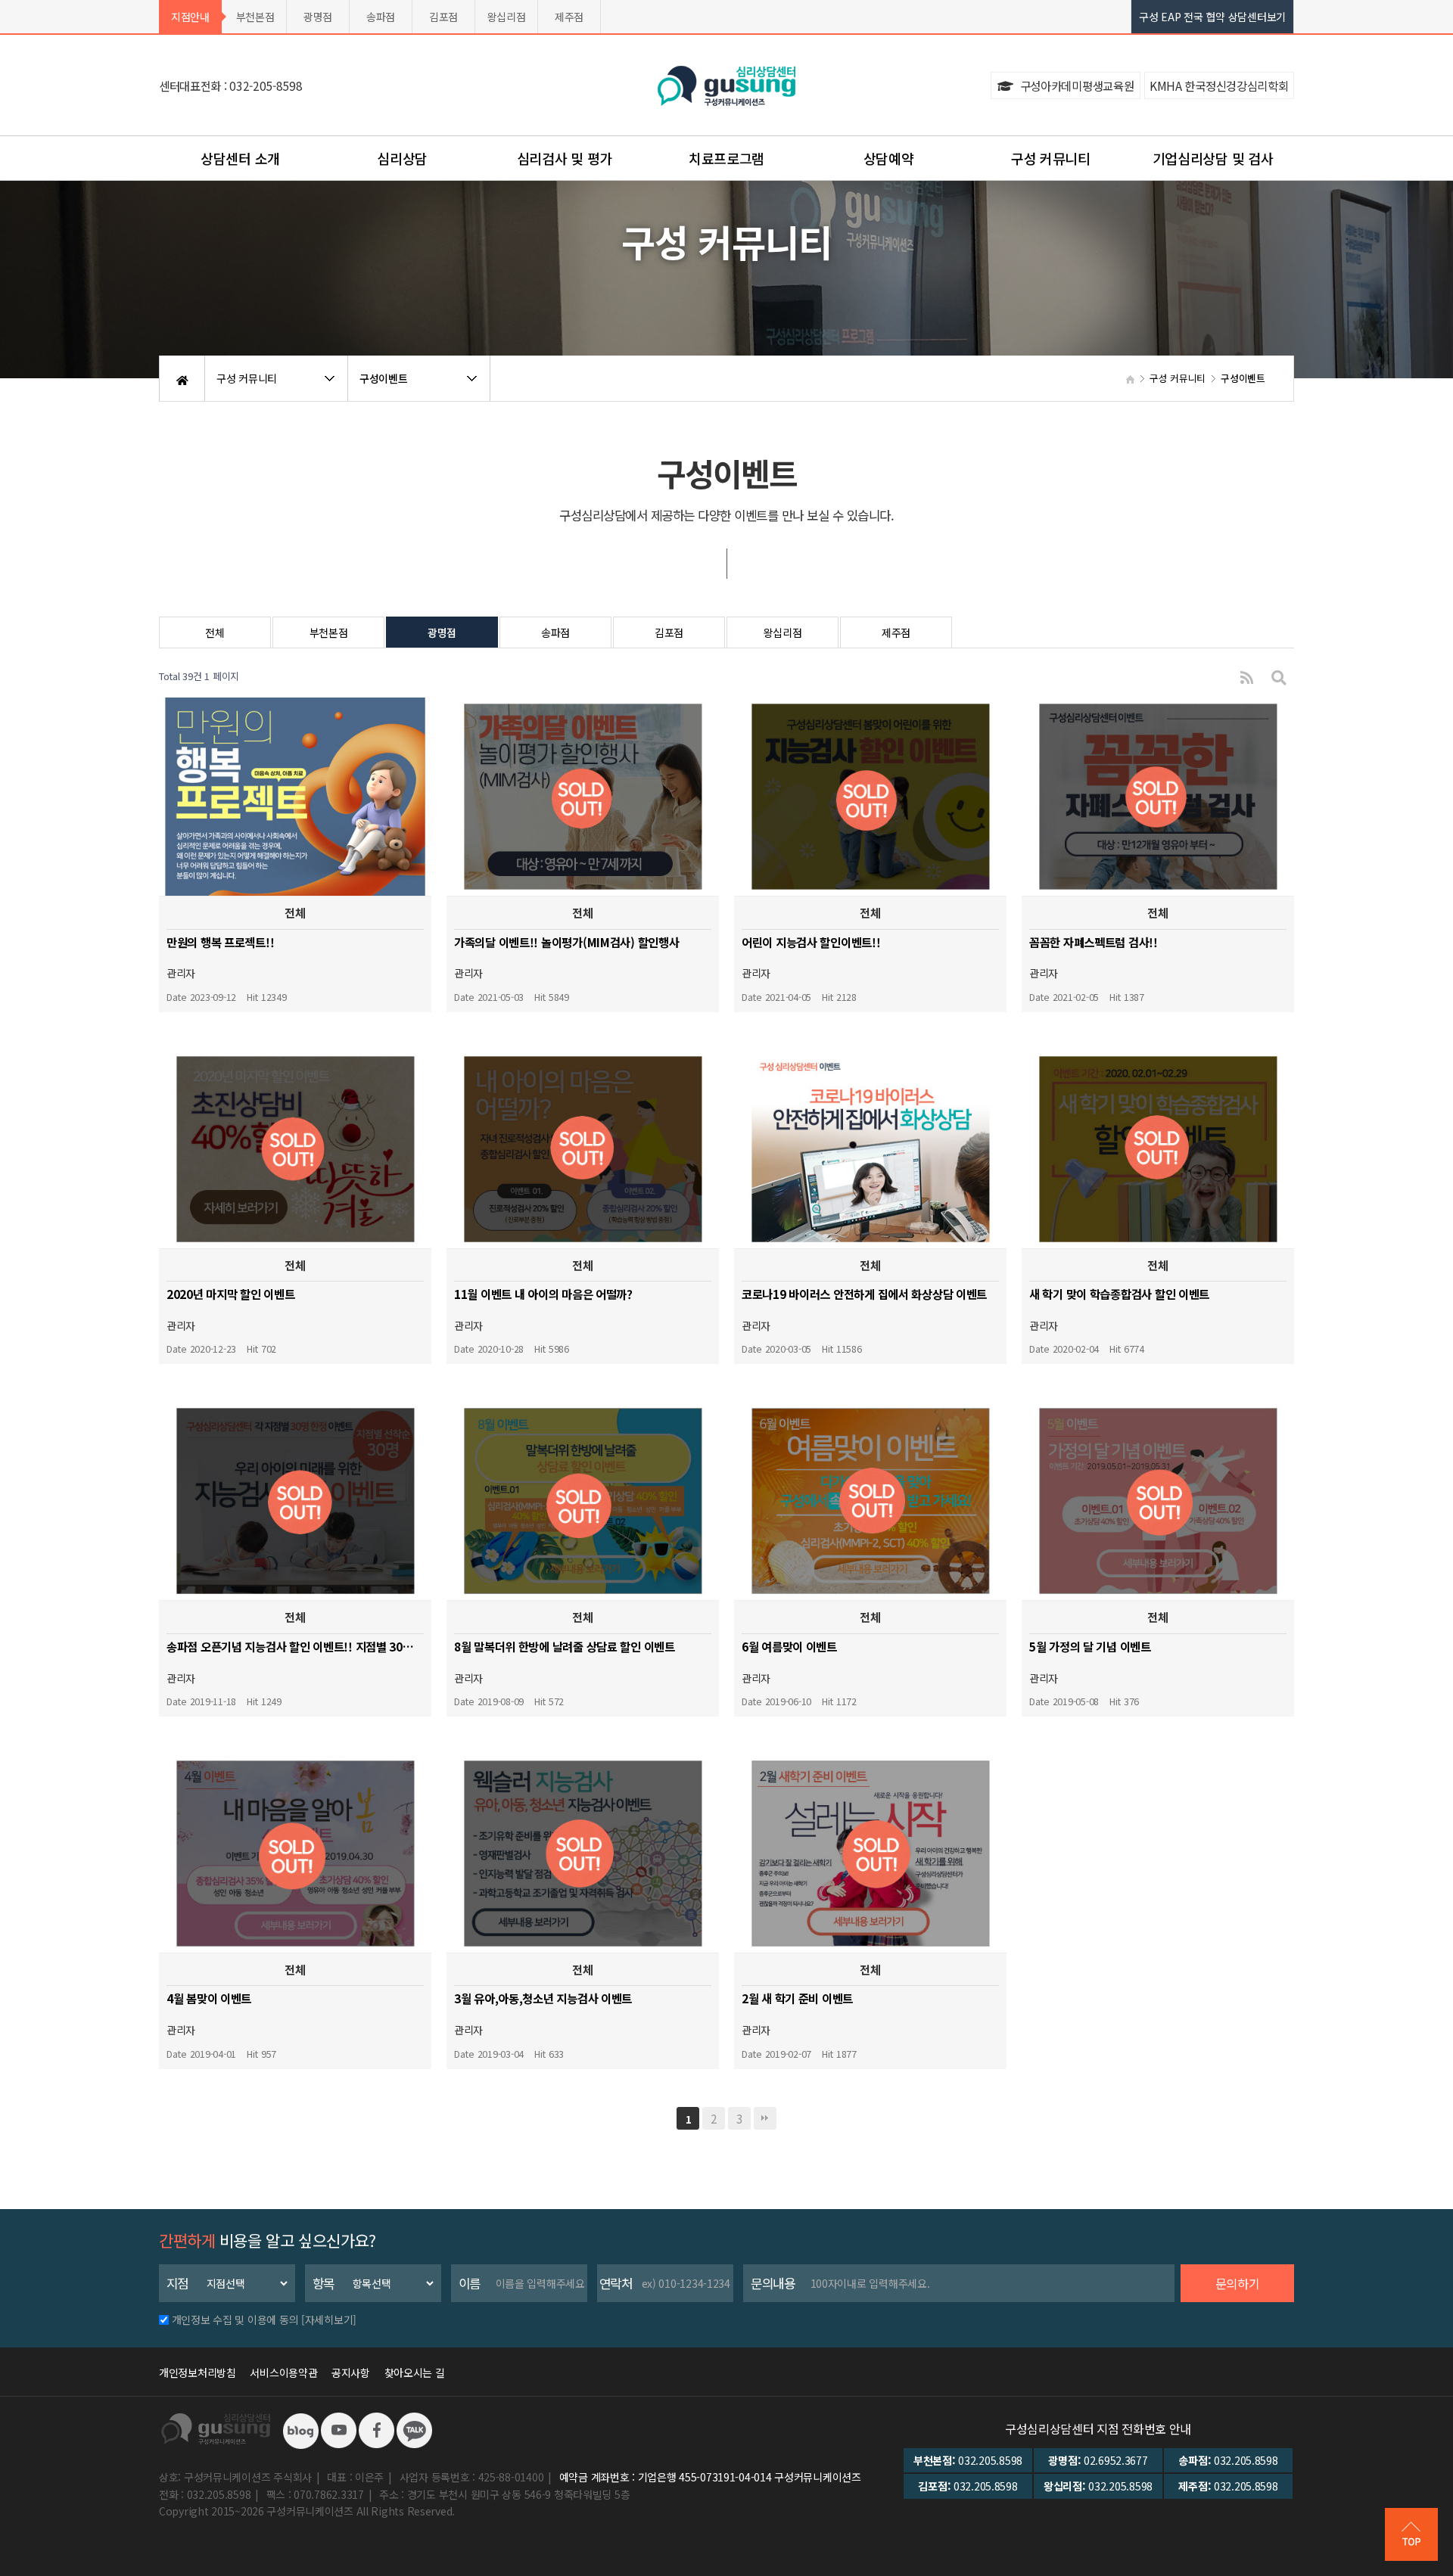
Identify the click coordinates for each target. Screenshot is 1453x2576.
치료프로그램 (726, 158)
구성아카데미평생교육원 (1076, 85)
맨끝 (765, 2118)
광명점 (318, 17)
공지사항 (351, 2372)
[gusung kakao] (414, 2429)
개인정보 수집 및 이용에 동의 (235, 2320)
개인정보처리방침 (198, 2372)
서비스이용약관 (283, 2372)
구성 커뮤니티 (1051, 158)
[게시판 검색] (1279, 677)
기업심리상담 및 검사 (1213, 158)
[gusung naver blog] (300, 2429)
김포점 (443, 17)
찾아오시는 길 (415, 2372)
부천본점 (255, 17)
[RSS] (1247, 677)
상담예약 (889, 158)
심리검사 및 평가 (565, 158)
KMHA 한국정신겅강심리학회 (1219, 85)
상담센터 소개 (240, 158)
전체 (215, 632)
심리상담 (402, 158)
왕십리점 (507, 17)
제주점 (569, 17)
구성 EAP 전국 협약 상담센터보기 (1212, 17)
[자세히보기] (329, 2320)
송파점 (381, 17)
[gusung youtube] (338, 2429)
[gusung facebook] (376, 2429)
